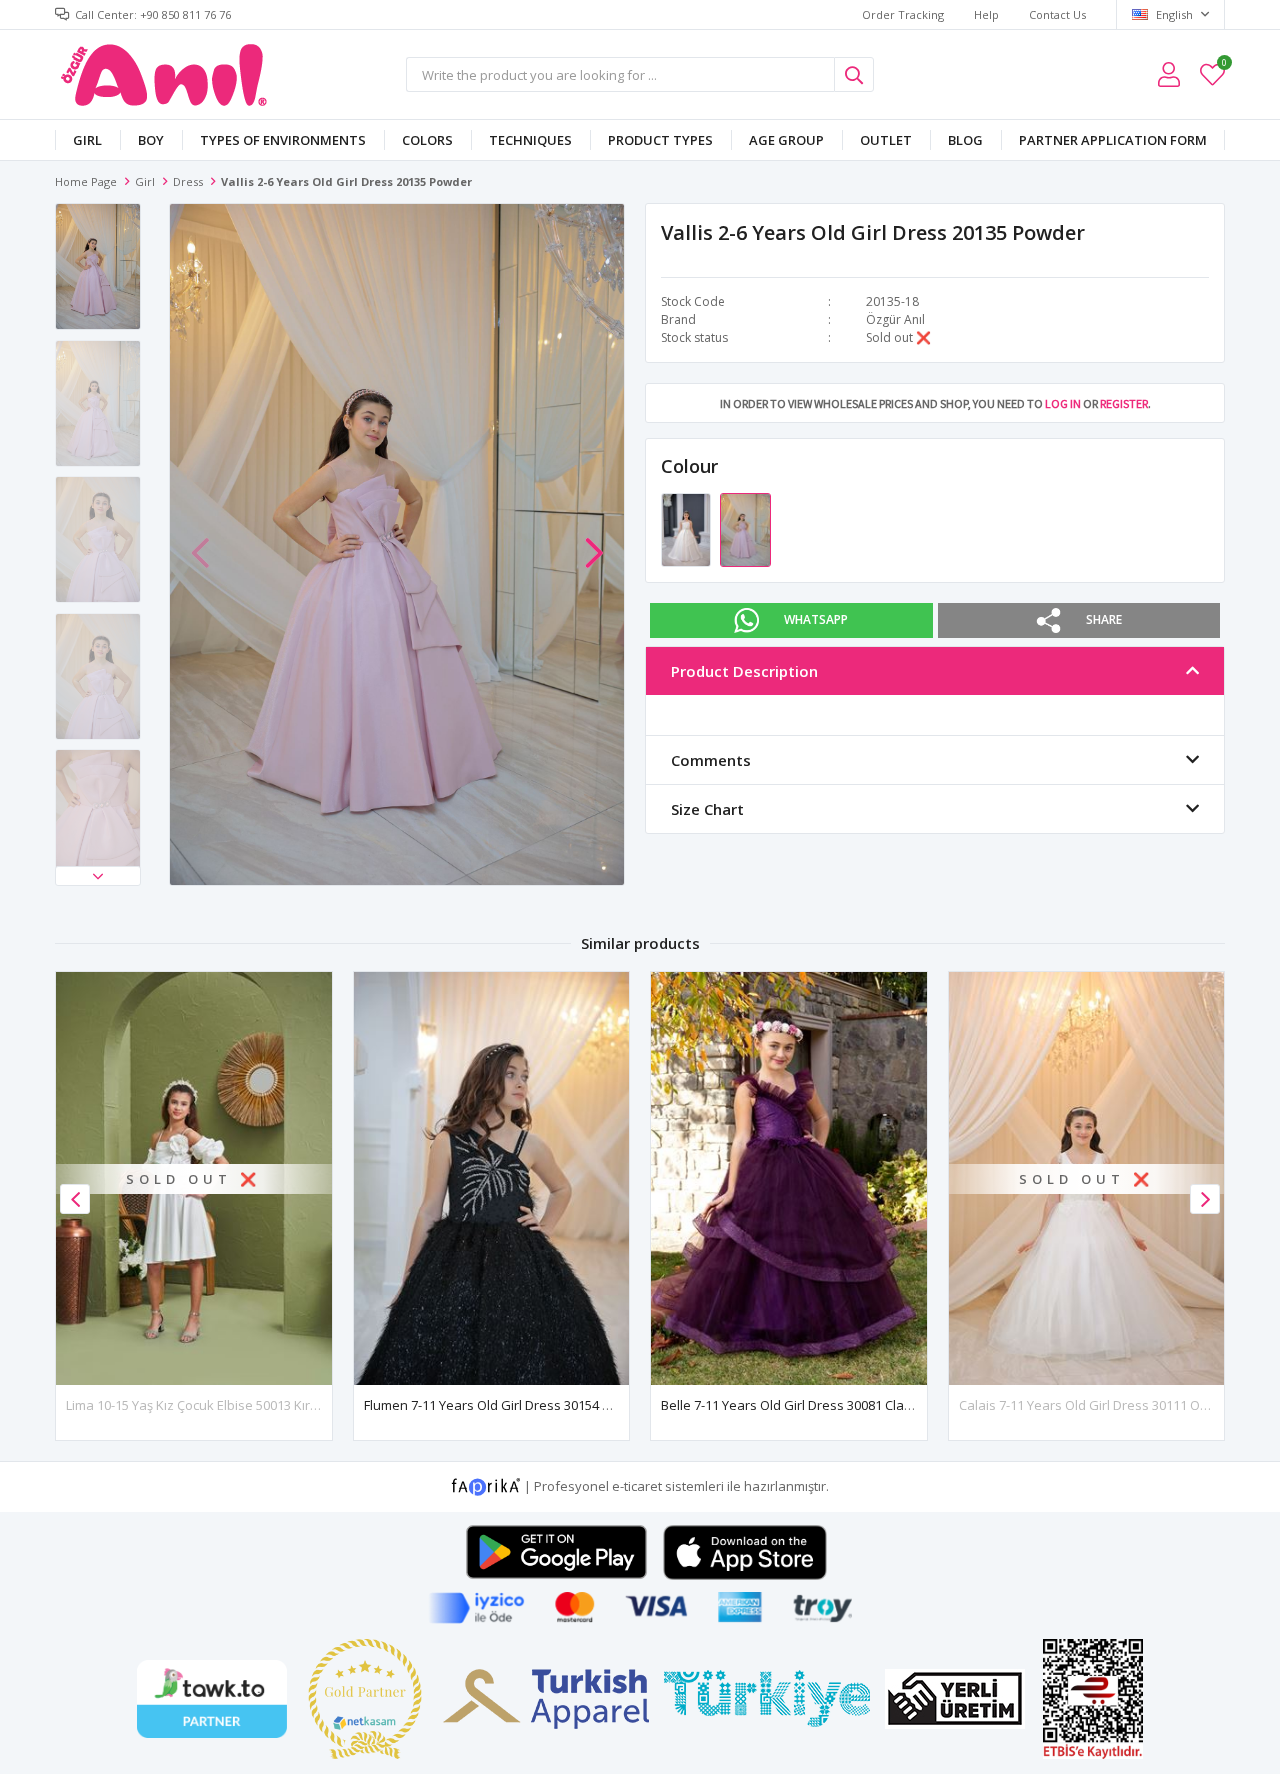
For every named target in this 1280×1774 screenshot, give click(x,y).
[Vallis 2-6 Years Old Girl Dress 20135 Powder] (745, 529)
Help (986, 14)
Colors (427, 140)
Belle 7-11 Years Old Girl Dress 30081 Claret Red (804, 1405)
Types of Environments (283, 140)
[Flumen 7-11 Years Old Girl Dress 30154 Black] (492, 1178)
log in (1063, 403)
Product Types (660, 140)
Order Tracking (903, 14)
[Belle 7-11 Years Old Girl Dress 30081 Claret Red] (789, 1178)
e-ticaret (637, 1486)
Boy (151, 140)
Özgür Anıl (895, 319)
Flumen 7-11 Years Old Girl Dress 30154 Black (499, 1405)
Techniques (530, 140)
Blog (965, 140)
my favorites (1223, 65)
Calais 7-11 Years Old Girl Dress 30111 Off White (1103, 1405)
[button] (98, 876)
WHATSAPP (816, 619)
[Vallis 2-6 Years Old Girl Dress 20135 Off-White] (687, 529)
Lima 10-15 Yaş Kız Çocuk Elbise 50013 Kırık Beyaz (213, 1405)
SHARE (1104, 619)
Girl (87, 140)
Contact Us (1057, 14)
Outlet (886, 140)
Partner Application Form (1113, 140)
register (1124, 403)
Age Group (786, 140)
